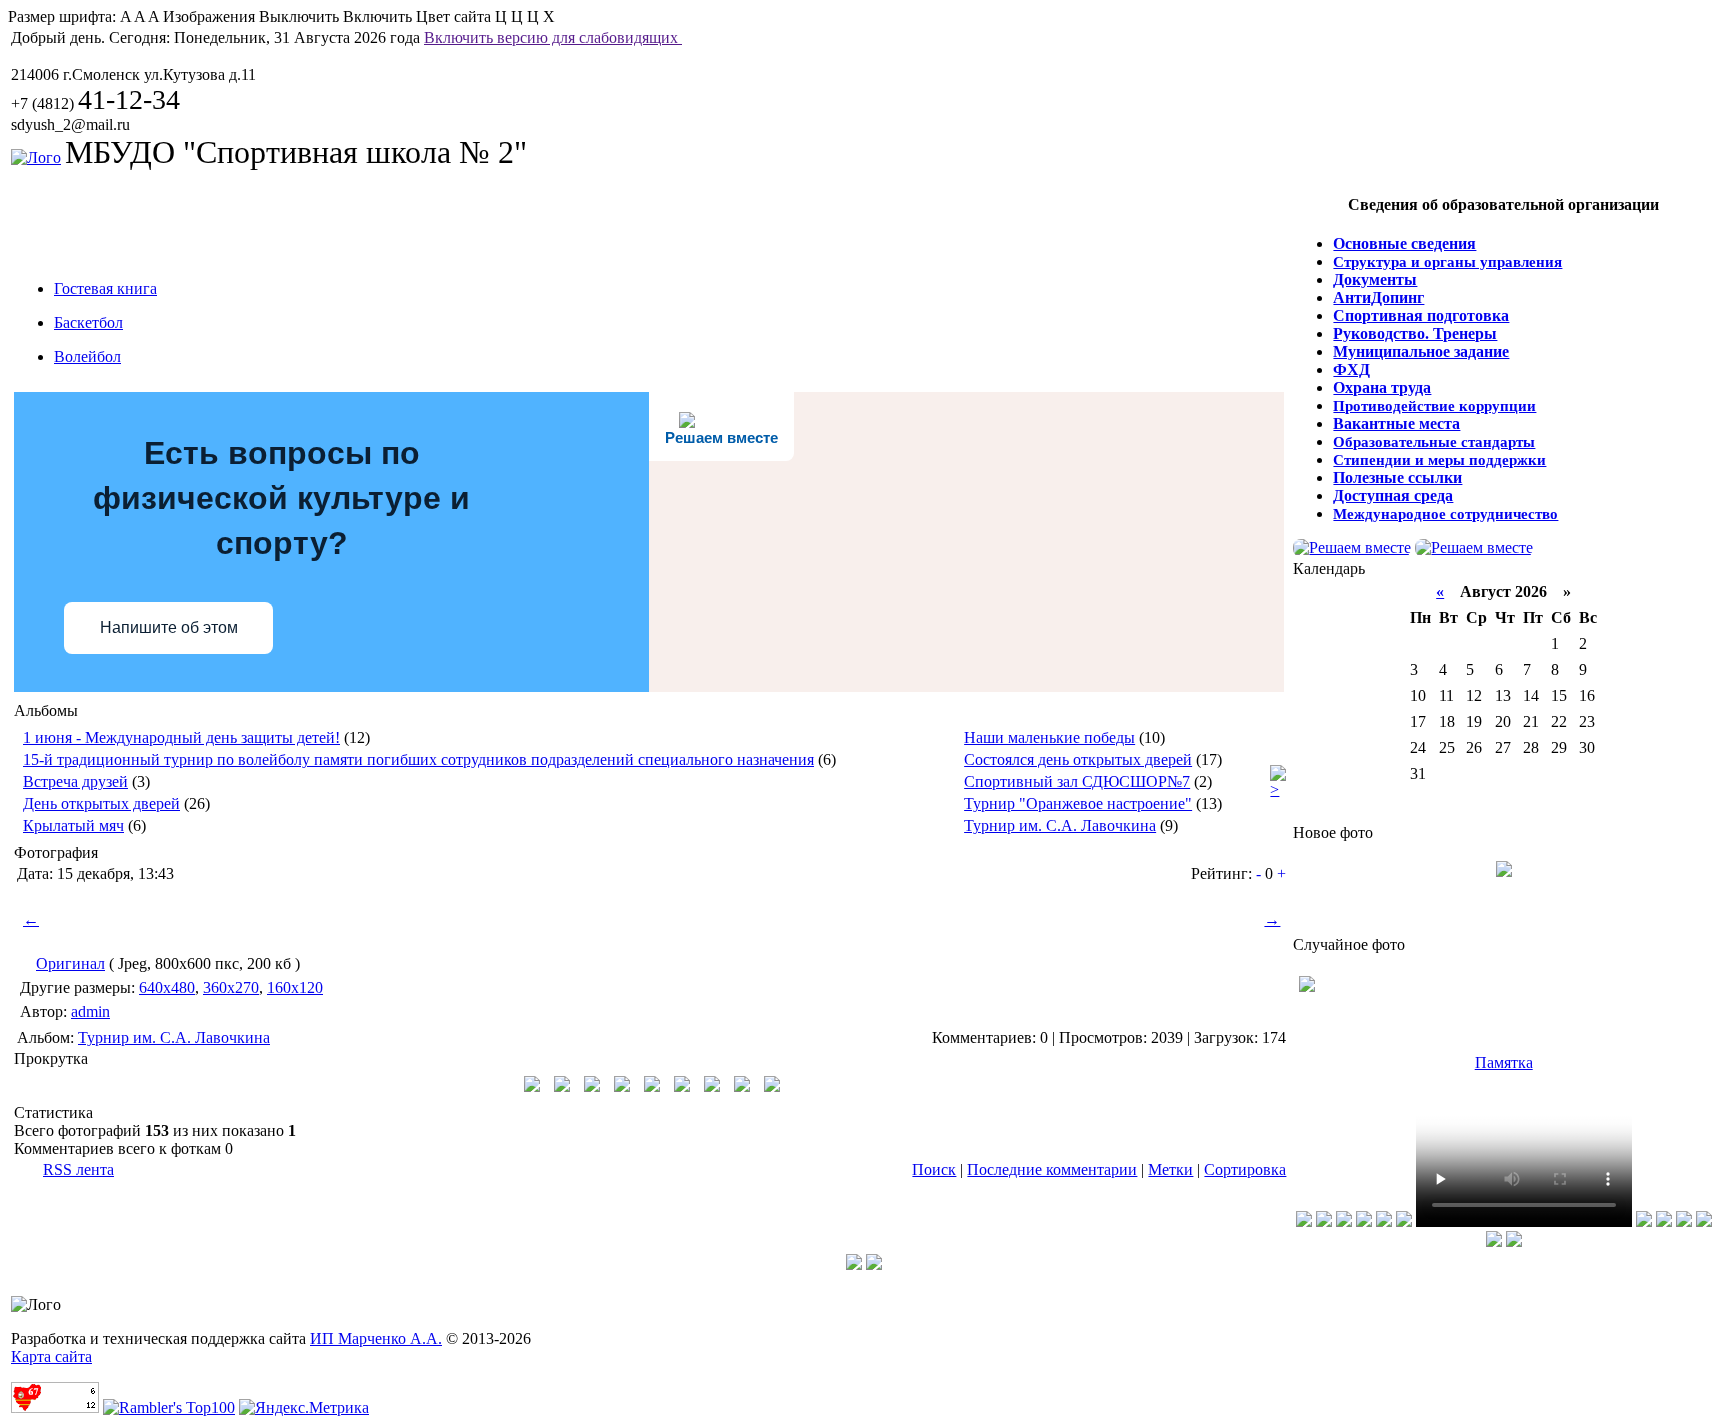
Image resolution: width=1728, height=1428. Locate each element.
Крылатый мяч (73, 825)
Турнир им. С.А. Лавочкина (1060, 825)
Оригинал (70, 963)
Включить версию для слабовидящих (553, 37)
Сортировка (1245, 1169)
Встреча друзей (75, 781)
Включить (377, 16)
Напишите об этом (169, 627)
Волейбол (87, 356)
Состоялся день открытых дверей (1078, 759)
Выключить (299, 16)
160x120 (295, 987)
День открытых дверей (101, 803)
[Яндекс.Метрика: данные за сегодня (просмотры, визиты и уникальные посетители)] (304, 1408)
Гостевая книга (105, 288)
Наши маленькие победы (1049, 737)
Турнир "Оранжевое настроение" (1078, 803)
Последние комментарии (1052, 1169)
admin (90, 1011)
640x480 (167, 987)
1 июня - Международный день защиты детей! (181, 737)
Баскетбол (88, 322)
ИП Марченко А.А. (376, 1338)
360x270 (231, 987)
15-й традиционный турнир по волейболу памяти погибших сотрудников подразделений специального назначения (418, 759)
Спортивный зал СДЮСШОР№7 (1077, 781)
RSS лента (78, 1169)
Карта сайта (51, 1356)
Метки (1170, 1169)
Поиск (934, 1169)
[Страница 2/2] (1278, 789)
